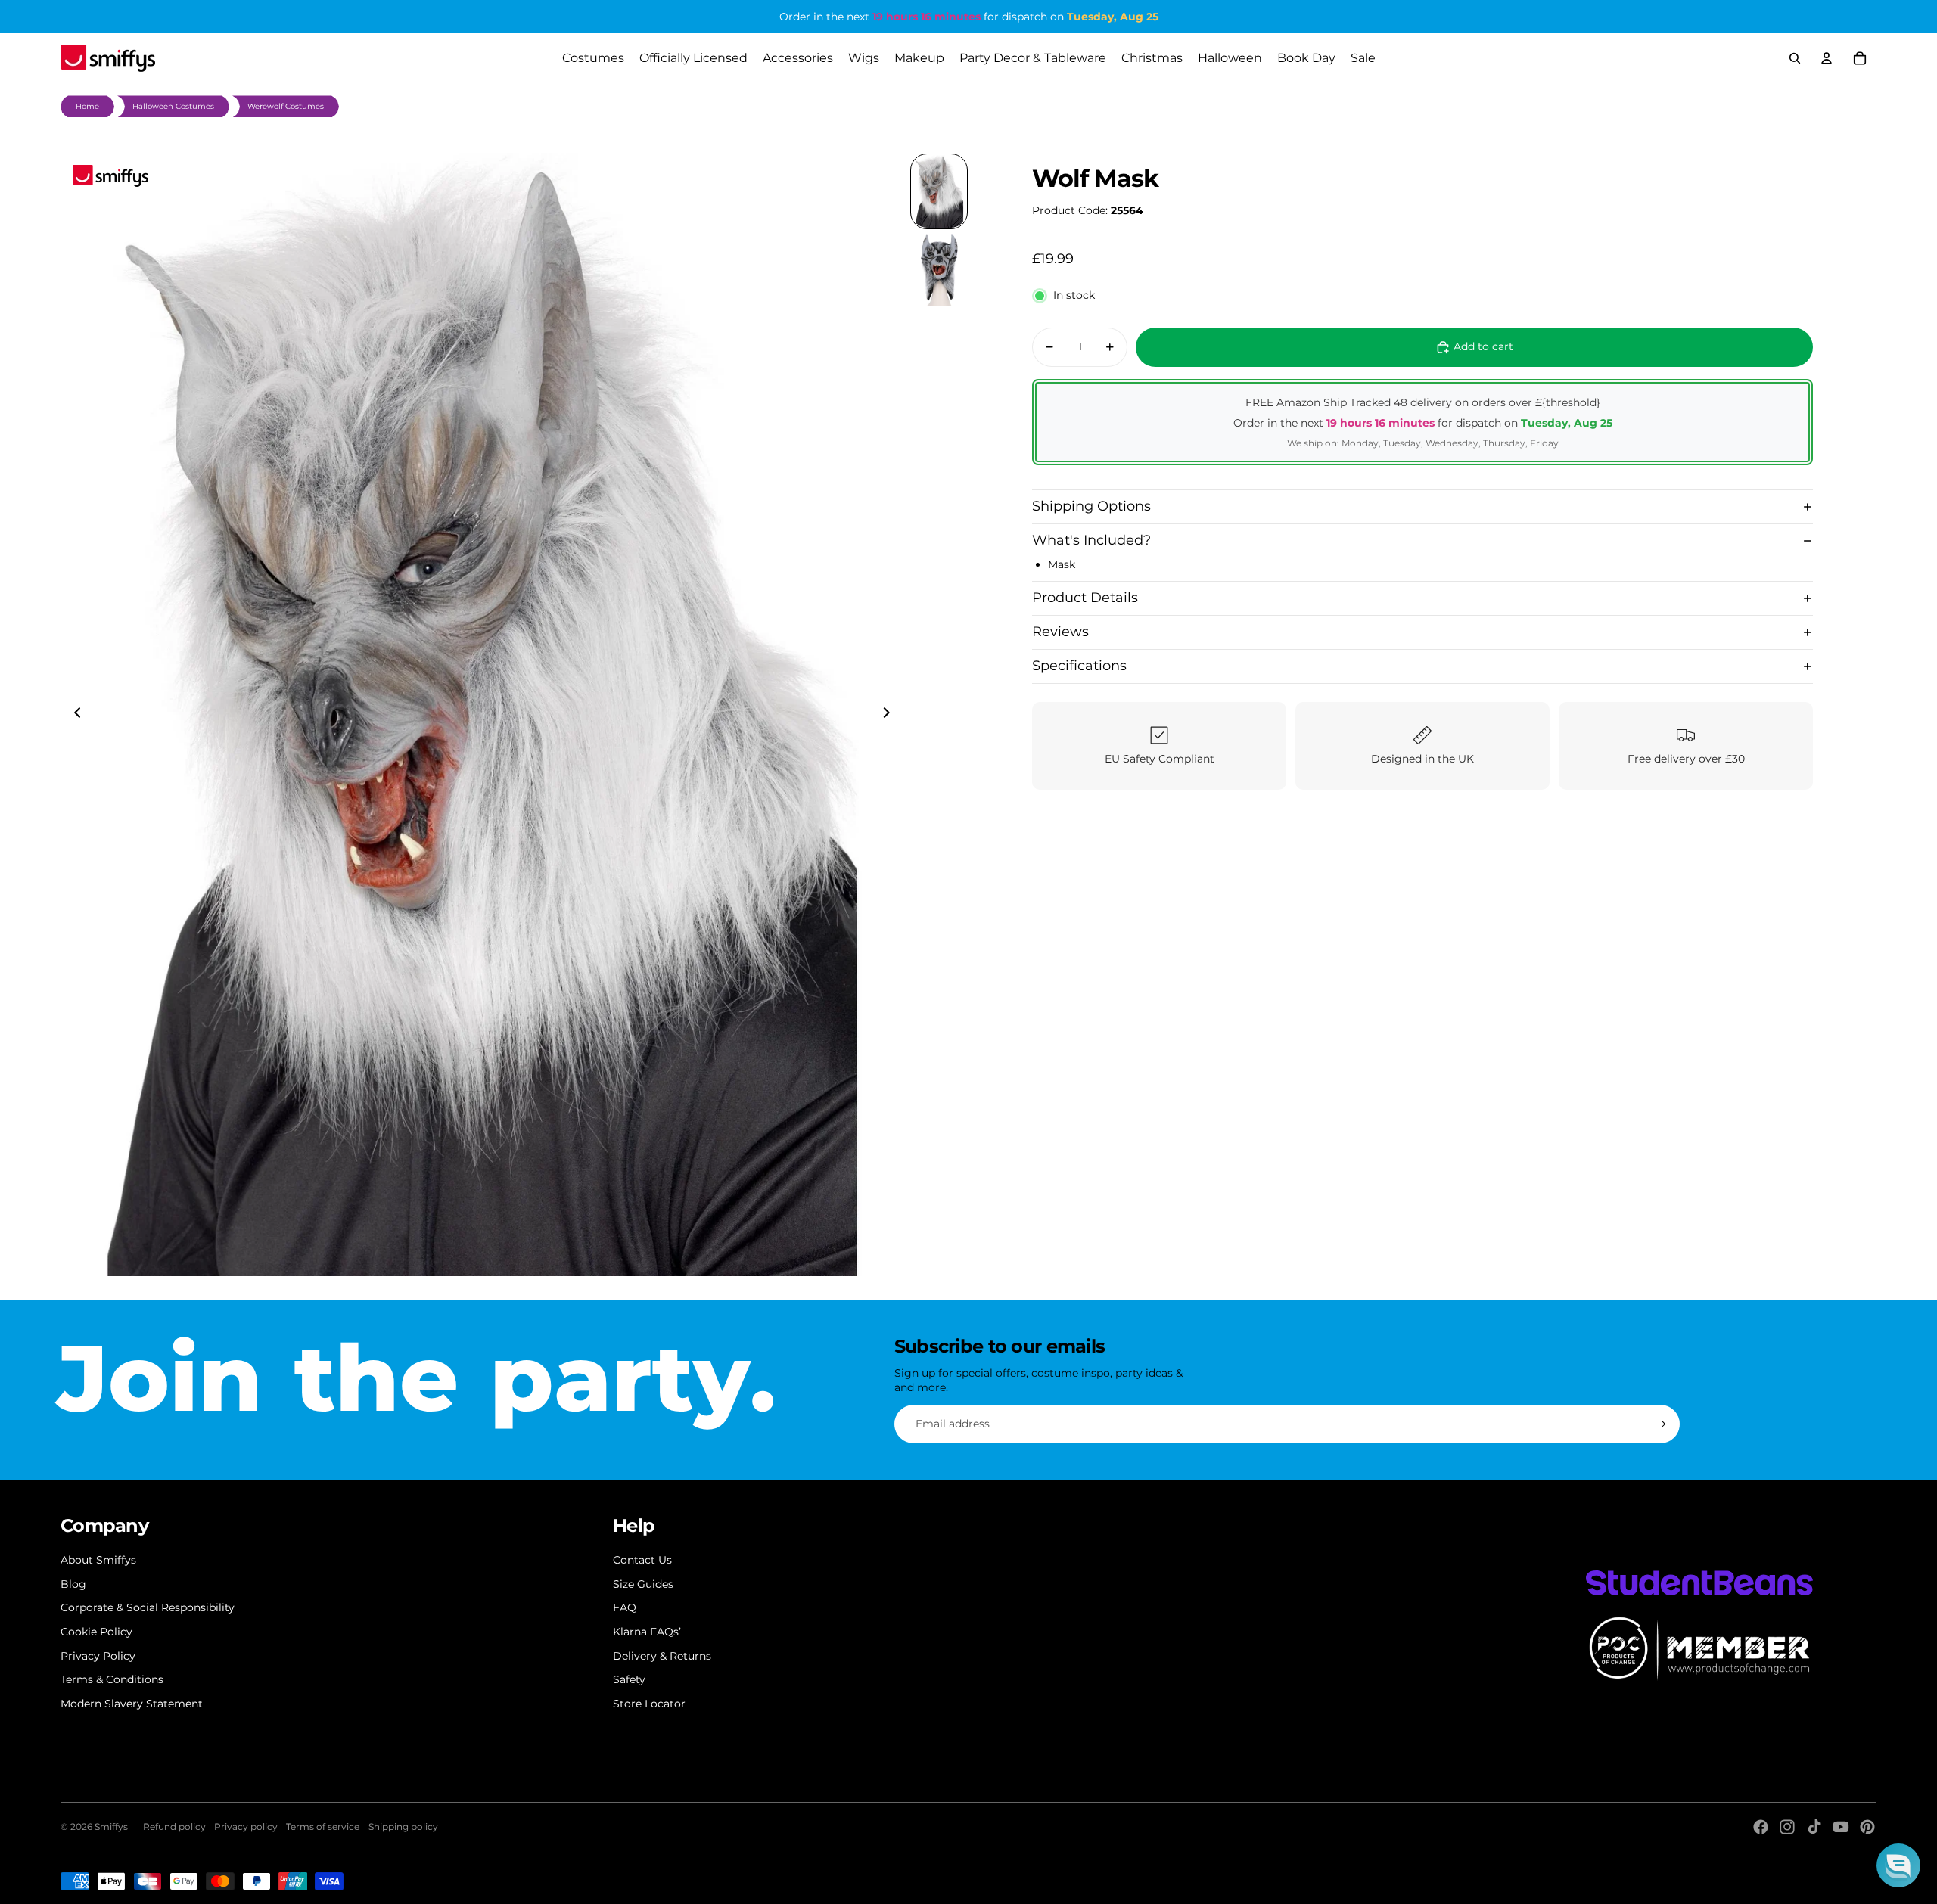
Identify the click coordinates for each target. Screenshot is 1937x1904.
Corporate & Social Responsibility (148, 1607)
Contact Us (642, 1560)
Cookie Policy (96, 1632)
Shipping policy (403, 1826)
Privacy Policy (98, 1656)
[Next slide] (891, 715)
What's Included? (1091, 540)
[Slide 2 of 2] (939, 270)
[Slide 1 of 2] (939, 191)
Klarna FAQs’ (647, 1632)
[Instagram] (1787, 1827)
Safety (629, 1679)
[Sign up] (1661, 1424)
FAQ (625, 1607)
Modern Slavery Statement (132, 1704)
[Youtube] (1841, 1827)
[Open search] (1795, 58)
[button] (1898, 1865)
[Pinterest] (1867, 1827)
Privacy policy (246, 1826)
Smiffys (111, 1826)
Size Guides (643, 1584)
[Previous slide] (73, 715)
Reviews (1060, 632)
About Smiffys (98, 1560)
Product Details (1085, 598)
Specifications (1079, 666)
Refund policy (174, 1826)
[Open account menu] (1827, 58)
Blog (73, 1584)
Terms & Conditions (112, 1679)
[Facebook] (1761, 1827)
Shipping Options (1091, 506)
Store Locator (649, 1704)
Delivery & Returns (662, 1656)
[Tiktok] (1814, 1827)
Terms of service (323, 1826)
